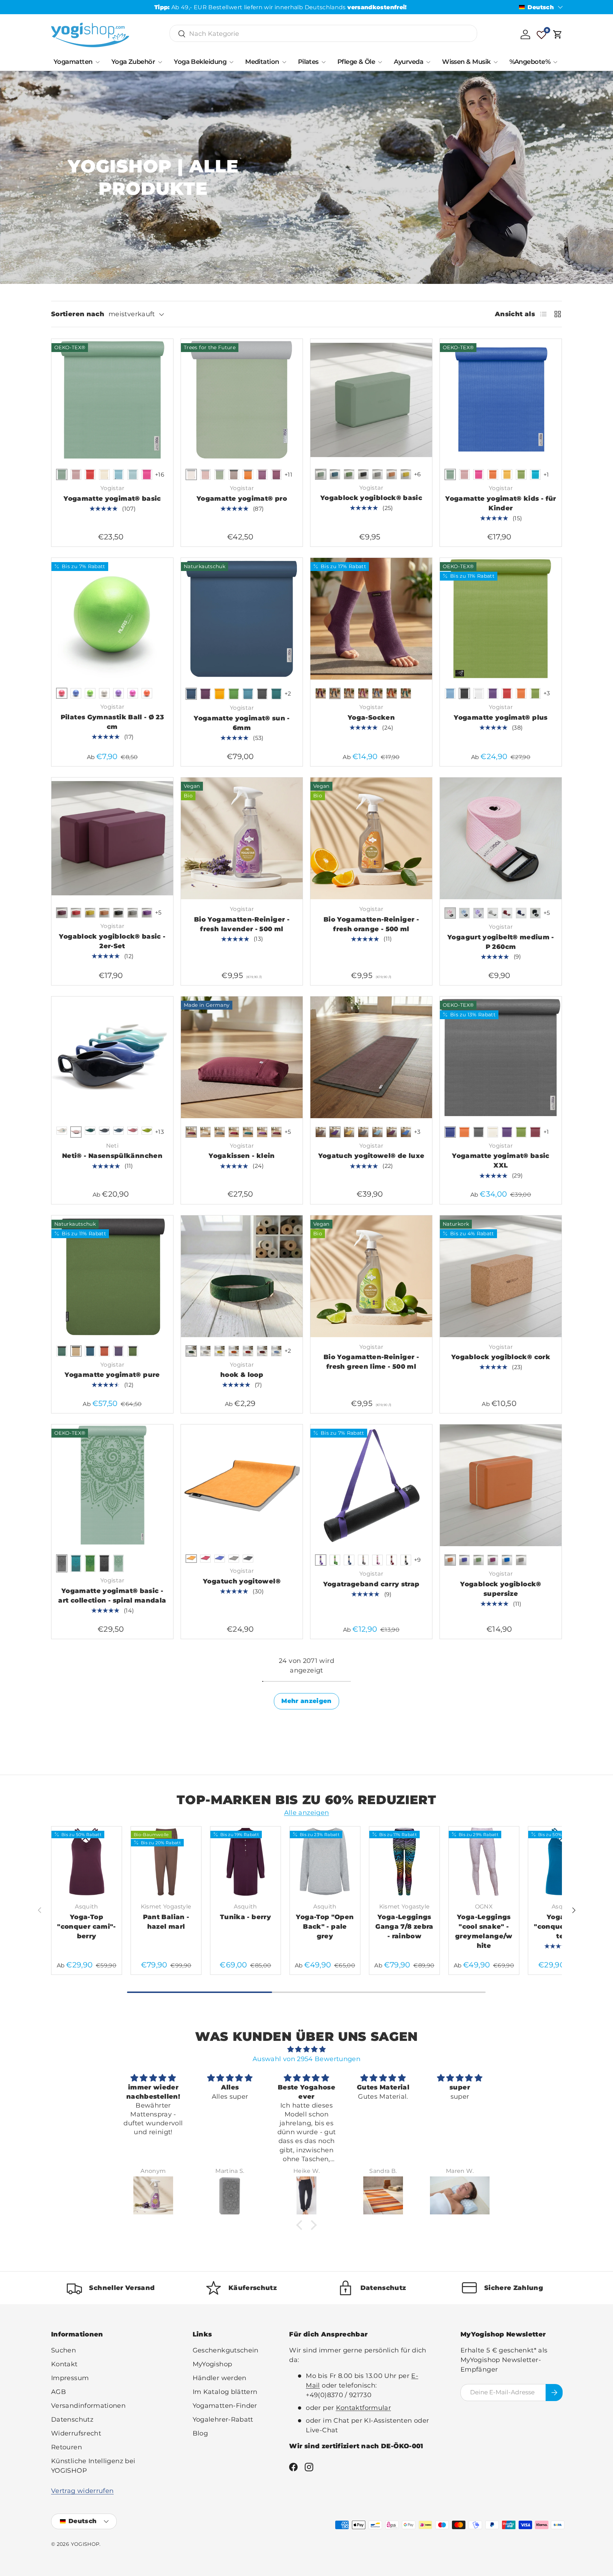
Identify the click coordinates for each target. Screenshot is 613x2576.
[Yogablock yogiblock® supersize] (501, 1485)
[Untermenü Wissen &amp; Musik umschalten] (496, 62)
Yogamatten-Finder (225, 2406)
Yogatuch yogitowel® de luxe (371, 1156)
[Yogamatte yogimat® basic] (112, 400)
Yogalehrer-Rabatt (223, 2420)
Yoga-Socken (371, 718)
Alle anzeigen (307, 1813)
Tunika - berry (245, 1917)
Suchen (63, 2350)
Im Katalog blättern (225, 2392)
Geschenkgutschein (226, 2350)
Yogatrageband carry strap (371, 1584)
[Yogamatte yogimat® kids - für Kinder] (501, 400)
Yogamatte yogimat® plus (501, 718)
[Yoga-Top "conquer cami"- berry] (87, 1862)
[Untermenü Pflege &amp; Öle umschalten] (380, 62)
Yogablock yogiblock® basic (371, 498)
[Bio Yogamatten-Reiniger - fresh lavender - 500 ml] (242, 838)
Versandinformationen (88, 2406)
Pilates (308, 62)
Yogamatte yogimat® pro (242, 499)
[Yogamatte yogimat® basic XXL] (501, 1057)
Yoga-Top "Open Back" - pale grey (325, 1927)
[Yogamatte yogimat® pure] (112, 1276)
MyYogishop (212, 2364)
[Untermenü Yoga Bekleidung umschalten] (231, 62)
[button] (558, 34)
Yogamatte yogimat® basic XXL (501, 1161)
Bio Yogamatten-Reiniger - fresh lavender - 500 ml (242, 924)
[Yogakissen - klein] (242, 1057)
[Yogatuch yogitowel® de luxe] (371, 1057)
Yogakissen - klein (242, 1156)
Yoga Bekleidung (200, 62)
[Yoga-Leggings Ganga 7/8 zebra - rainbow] (404, 1862)
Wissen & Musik (466, 62)
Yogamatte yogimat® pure (112, 1375)
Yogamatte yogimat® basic (112, 499)
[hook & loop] (242, 1276)
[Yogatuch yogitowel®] (242, 1485)
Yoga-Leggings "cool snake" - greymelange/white (484, 1931)
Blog (200, 2433)
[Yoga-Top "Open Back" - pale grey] (325, 1862)
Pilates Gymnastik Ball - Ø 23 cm (112, 722)
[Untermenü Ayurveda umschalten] (428, 62)
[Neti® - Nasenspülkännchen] (112, 1057)
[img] (306, 2049)
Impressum (70, 2378)
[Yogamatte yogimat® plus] (501, 619)
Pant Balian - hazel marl (166, 1922)
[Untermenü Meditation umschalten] (284, 62)
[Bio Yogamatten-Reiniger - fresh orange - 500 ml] (371, 838)
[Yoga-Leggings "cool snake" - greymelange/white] (484, 1862)
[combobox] (323, 34)
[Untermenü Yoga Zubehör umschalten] (160, 62)
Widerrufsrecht (76, 2433)
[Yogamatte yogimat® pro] (242, 400)
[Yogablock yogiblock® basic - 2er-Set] (112, 838)
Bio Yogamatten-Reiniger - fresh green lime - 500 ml (371, 1362)
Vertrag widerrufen (82, 2491)
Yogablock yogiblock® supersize (501, 1589)
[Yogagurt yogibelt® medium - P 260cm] (501, 838)
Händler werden (220, 2378)
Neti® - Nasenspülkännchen (112, 1156)
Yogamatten (73, 62)
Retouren (67, 2447)
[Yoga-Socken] (371, 619)
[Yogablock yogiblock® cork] (501, 1276)
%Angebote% (530, 62)
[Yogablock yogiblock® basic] (371, 400)
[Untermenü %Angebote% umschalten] (555, 62)
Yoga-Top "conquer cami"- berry (86, 1927)
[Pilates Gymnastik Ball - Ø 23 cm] (112, 619)
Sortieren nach (78, 314)
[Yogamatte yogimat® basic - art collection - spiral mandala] (112, 1485)
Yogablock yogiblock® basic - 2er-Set (112, 941)
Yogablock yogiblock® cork (501, 1357)
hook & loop (242, 1375)
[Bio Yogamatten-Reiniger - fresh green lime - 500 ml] (371, 1276)
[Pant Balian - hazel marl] (166, 1862)
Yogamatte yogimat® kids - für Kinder (501, 503)
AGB (59, 2392)
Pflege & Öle (356, 62)
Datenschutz (72, 2420)
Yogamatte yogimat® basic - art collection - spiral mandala (112, 1596)
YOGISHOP (85, 2544)
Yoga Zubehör (133, 62)
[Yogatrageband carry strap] (371, 1485)
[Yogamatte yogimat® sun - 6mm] (242, 619)
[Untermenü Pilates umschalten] (324, 62)
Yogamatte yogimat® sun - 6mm (242, 723)
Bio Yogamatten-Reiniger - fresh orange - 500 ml (371, 924)
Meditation (262, 62)
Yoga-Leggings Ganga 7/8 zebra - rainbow (404, 1927)
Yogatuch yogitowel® (242, 1581)
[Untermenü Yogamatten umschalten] (98, 62)
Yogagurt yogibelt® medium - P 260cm (501, 942)
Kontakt (64, 2364)
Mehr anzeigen (306, 1701)
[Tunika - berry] (245, 1862)
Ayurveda (408, 62)
